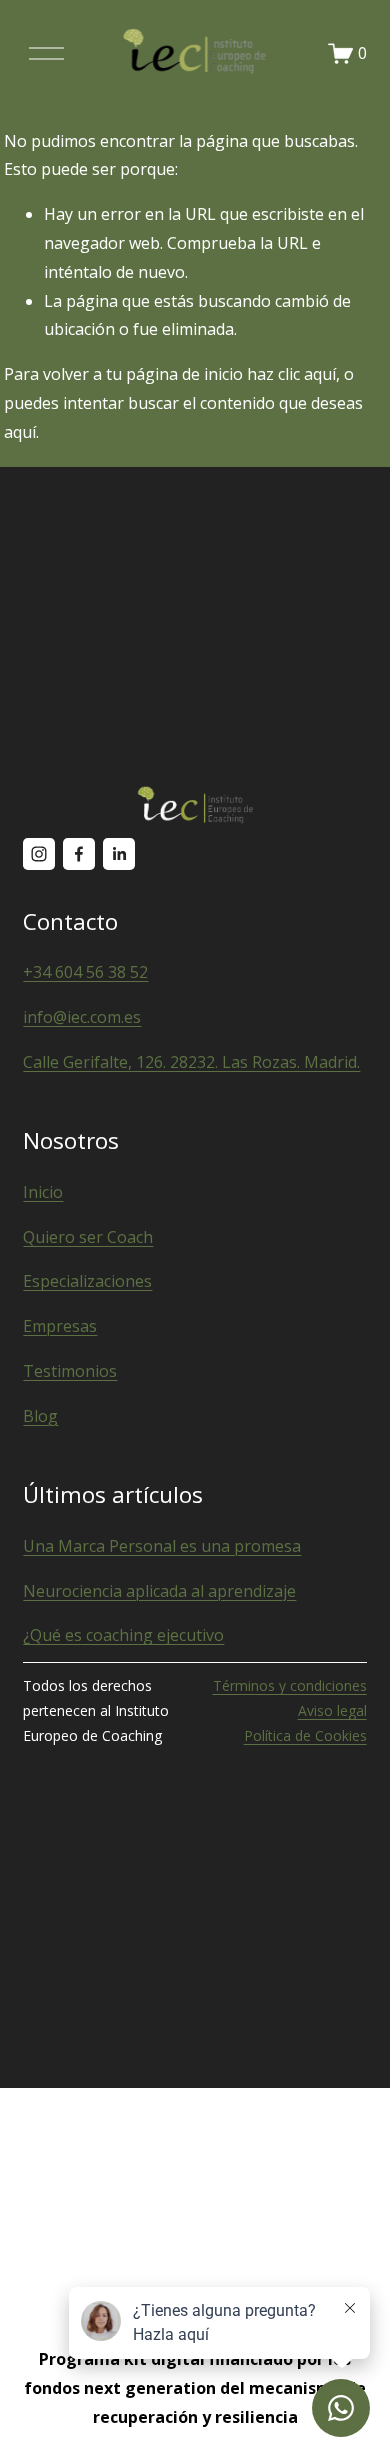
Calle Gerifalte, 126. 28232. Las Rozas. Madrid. (191, 1062)
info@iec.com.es (82, 1017)
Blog (40, 1416)
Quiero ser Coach (88, 1237)
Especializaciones (87, 1281)
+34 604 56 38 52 (85, 972)
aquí (20, 432)
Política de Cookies (305, 1735)
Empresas (60, 1326)
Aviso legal (332, 1710)
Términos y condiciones (290, 1685)
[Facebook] (79, 854)
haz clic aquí (291, 374)
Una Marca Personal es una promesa (162, 1546)
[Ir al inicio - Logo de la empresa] (195, 53)
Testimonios (70, 1371)
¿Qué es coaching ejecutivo (123, 1635)
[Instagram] (39, 854)
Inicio (43, 1192)
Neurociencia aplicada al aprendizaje (159, 1591)
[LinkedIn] (119, 854)
